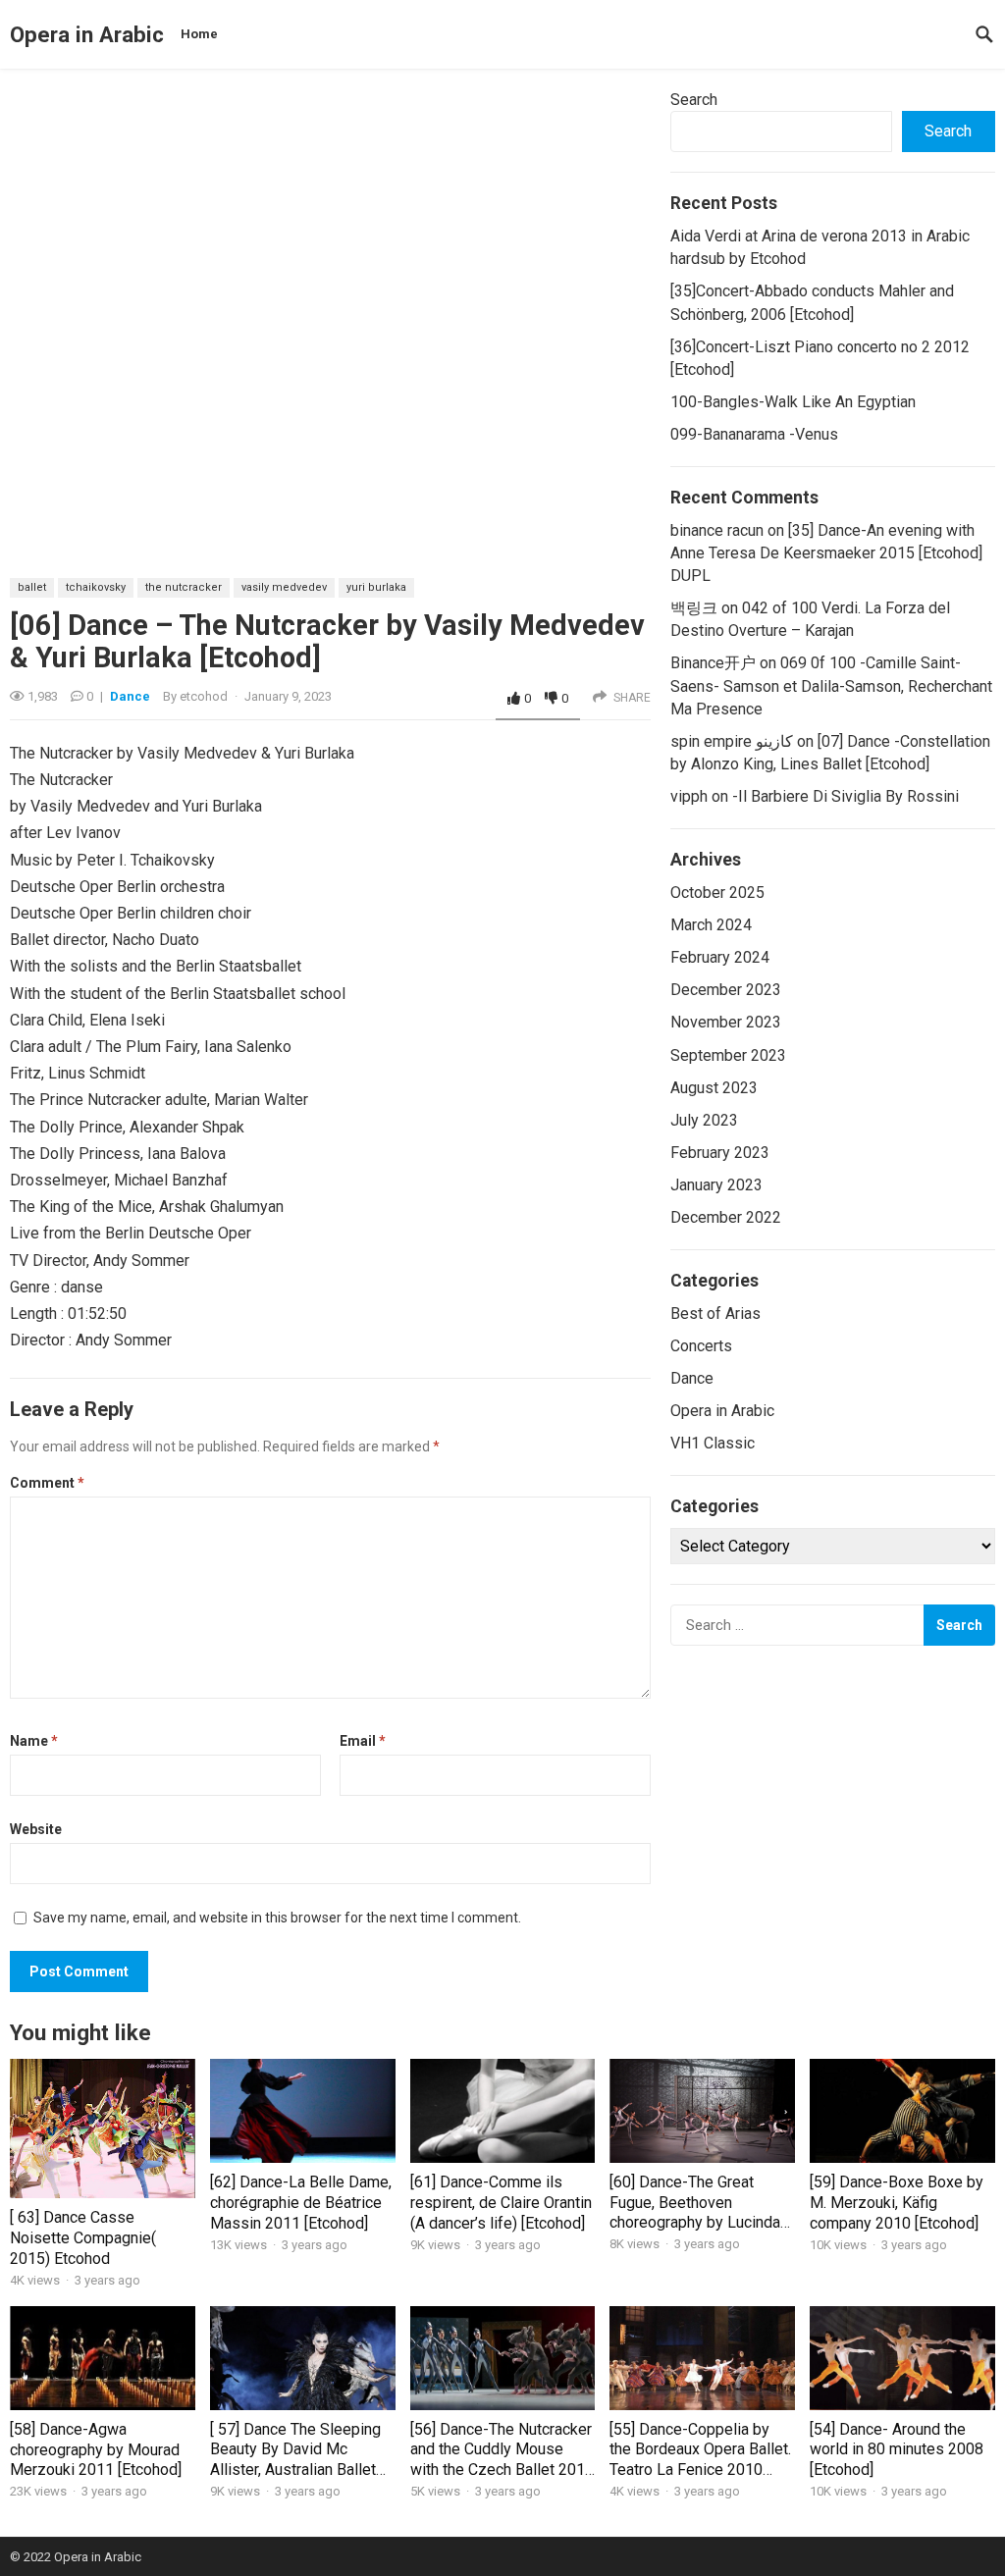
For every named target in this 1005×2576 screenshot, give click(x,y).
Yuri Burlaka (376, 587)
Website (36, 1829)
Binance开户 (713, 663)
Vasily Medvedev (284, 587)
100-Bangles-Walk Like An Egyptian (793, 402)
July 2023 (704, 1120)
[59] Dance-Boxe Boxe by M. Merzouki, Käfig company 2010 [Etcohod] (897, 2203)
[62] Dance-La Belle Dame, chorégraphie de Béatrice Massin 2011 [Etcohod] (301, 2203)
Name (34, 1741)
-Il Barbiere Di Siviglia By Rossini (846, 796)
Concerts (701, 1346)
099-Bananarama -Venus (754, 434)
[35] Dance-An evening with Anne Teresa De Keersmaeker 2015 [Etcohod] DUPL (826, 553)
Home (199, 34)
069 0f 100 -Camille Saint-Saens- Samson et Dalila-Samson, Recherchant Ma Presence (831, 685)
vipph (689, 796)
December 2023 (726, 990)
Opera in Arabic (87, 34)
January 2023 (716, 1185)
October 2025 (717, 893)
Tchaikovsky (96, 587)
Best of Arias (715, 1314)
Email (363, 1741)
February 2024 (720, 957)
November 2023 (726, 1022)
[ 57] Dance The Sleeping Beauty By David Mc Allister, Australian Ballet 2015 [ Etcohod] (295, 2460)
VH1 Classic (713, 1443)
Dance (130, 696)
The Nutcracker (184, 587)
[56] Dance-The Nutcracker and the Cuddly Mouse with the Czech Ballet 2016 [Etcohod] (502, 2460)
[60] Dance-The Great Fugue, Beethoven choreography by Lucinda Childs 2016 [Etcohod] (695, 2212)
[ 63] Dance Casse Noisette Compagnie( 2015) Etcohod (83, 2238)
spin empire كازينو (732, 741)
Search (694, 100)
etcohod (204, 696)
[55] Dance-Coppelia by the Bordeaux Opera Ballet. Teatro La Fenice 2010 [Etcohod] (700, 2460)
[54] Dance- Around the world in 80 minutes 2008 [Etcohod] (897, 2450)
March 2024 (711, 925)
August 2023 (714, 1088)
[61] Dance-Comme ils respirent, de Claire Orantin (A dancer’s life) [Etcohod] (501, 2203)
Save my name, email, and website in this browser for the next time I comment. (277, 1918)
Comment (47, 1483)
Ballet (32, 587)
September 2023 (728, 1055)
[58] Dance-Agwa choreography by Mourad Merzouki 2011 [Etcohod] (96, 2450)
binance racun (717, 530)
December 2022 (726, 1217)
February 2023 (720, 1153)
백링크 (694, 608)
